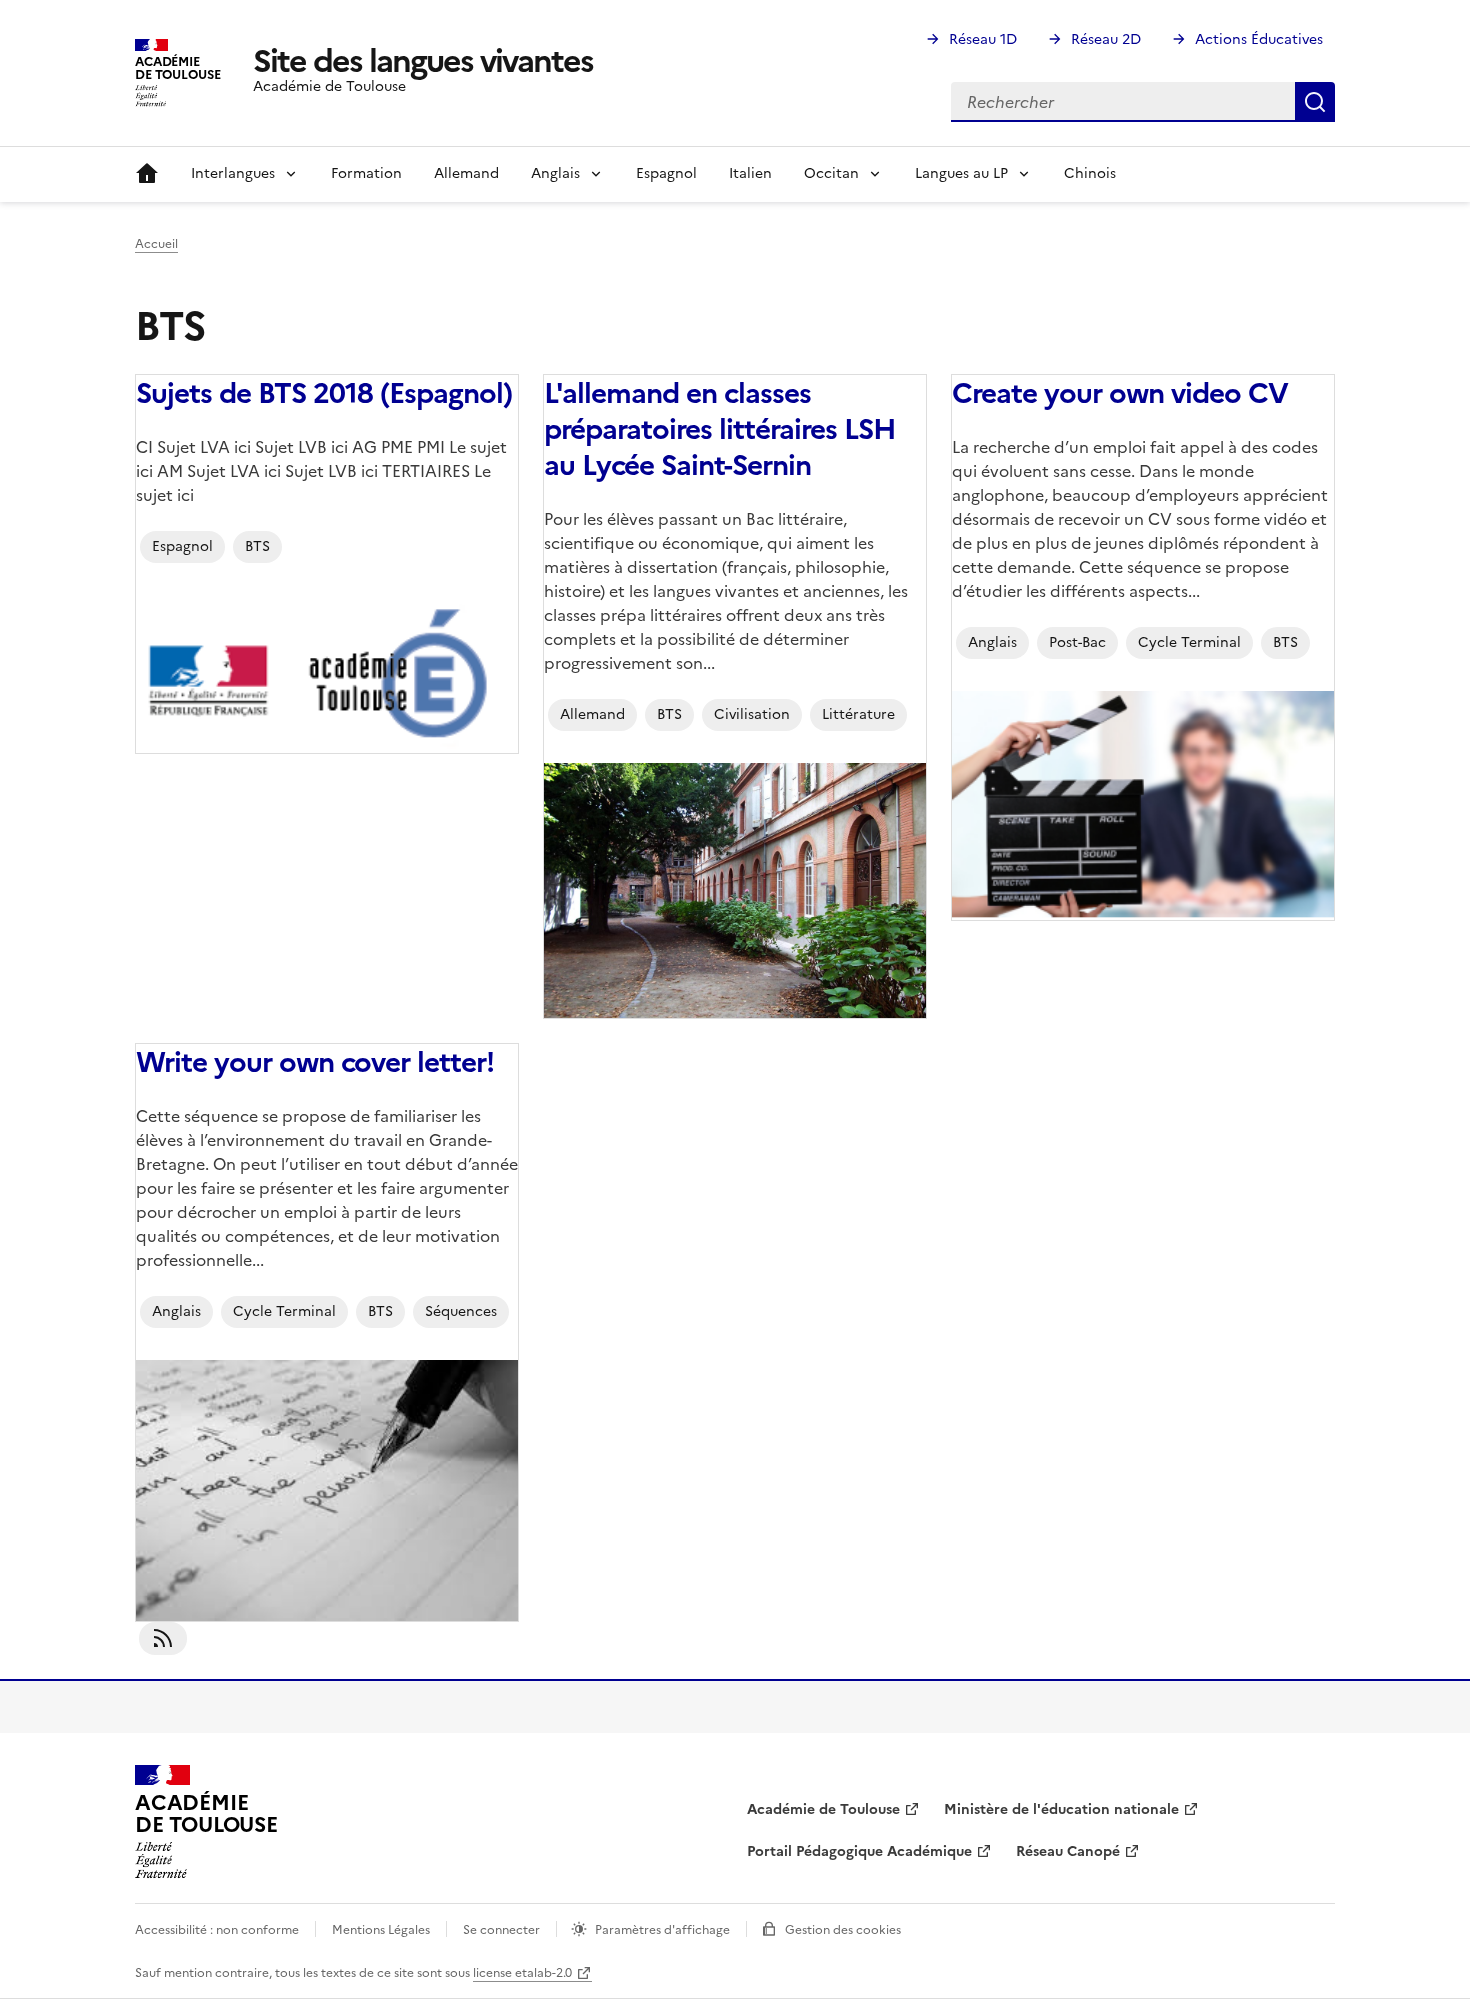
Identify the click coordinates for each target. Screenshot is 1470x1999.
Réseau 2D (1106, 39)
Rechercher (1315, 102)
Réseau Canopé (1068, 1851)
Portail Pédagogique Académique (859, 1851)
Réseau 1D (983, 39)
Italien (750, 173)
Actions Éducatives (1259, 39)
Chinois (1090, 173)
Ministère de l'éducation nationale (1061, 1809)
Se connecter (501, 1930)
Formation (366, 173)
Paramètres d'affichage (662, 1930)
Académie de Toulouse (823, 1809)
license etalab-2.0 (522, 1973)
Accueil (147, 174)
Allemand (466, 173)
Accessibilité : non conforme (217, 1930)
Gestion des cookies (843, 1930)
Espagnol (666, 173)
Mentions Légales (381, 1930)
